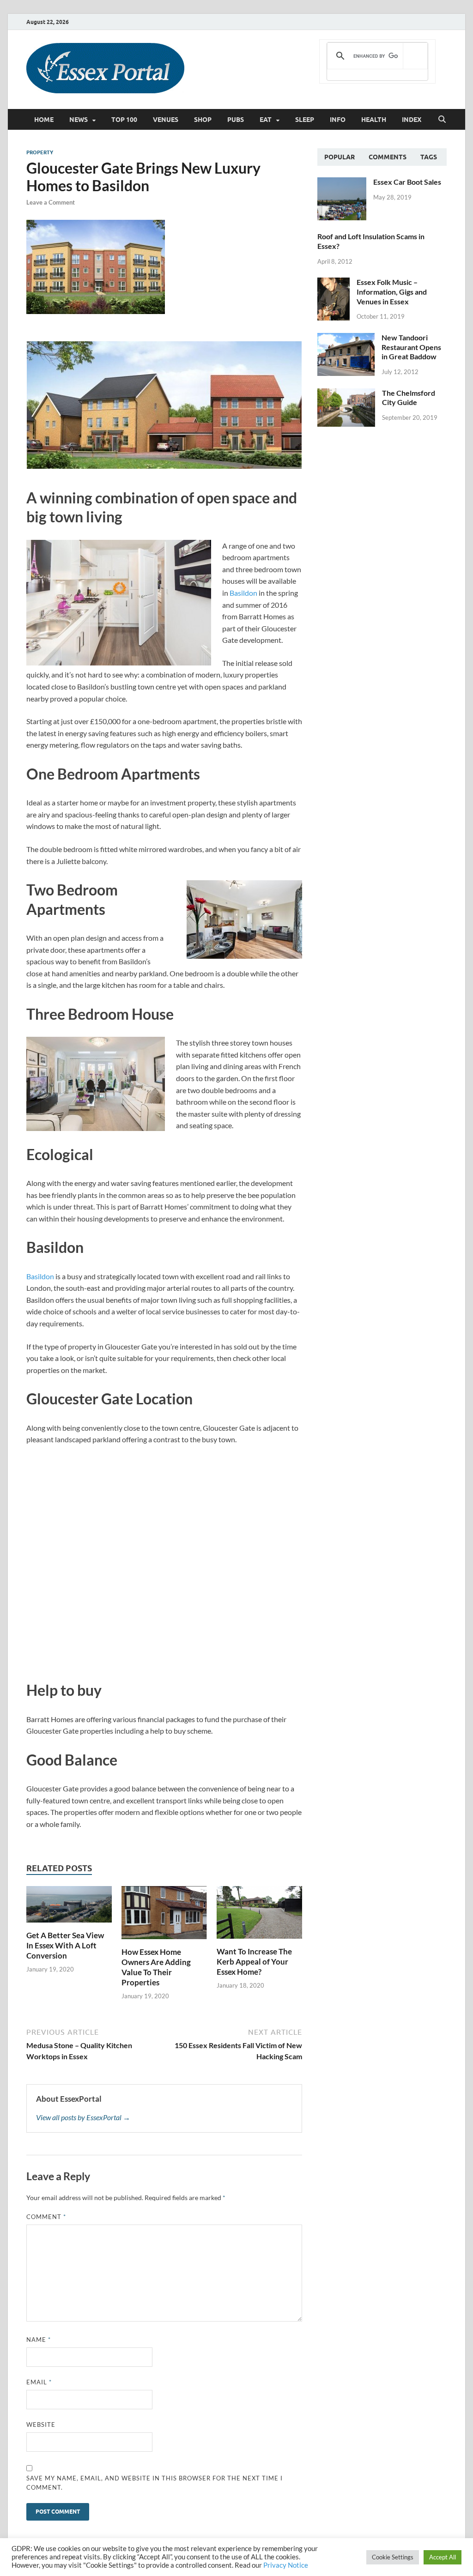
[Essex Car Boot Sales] (342, 183)
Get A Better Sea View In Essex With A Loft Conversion (65, 1945)
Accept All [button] (443, 2557)
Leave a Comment (51, 202)
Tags (429, 157)
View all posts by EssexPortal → (83, 2117)
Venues (166, 120)
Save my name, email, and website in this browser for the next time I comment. (155, 2483)
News (79, 120)
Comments (388, 157)
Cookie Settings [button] (393, 2557)
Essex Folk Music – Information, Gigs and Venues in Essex (392, 292)
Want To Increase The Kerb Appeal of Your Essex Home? (254, 1962)
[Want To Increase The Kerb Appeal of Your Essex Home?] (259, 1915)
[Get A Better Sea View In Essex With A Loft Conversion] (69, 1907)
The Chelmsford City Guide (409, 398)
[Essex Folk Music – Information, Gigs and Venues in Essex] (334, 283)
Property (40, 152)
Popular (340, 157)
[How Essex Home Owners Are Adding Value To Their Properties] (164, 1915)
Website (41, 2425)
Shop (203, 120)
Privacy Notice (286, 2565)
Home (44, 120)
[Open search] (442, 120)
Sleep (305, 120)
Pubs (236, 120)
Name (39, 2340)
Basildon (243, 593)
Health (374, 120)
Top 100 (124, 120)
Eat (266, 120)
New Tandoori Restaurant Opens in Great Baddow (411, 347)
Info (338, 120)
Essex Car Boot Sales (407, 182)
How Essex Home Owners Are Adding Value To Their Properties (156, 1967)
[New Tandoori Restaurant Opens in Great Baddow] (346, 338)
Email (39, 2382)
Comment (46, 2217)
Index (412, 120)
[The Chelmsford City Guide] (346, 394)
